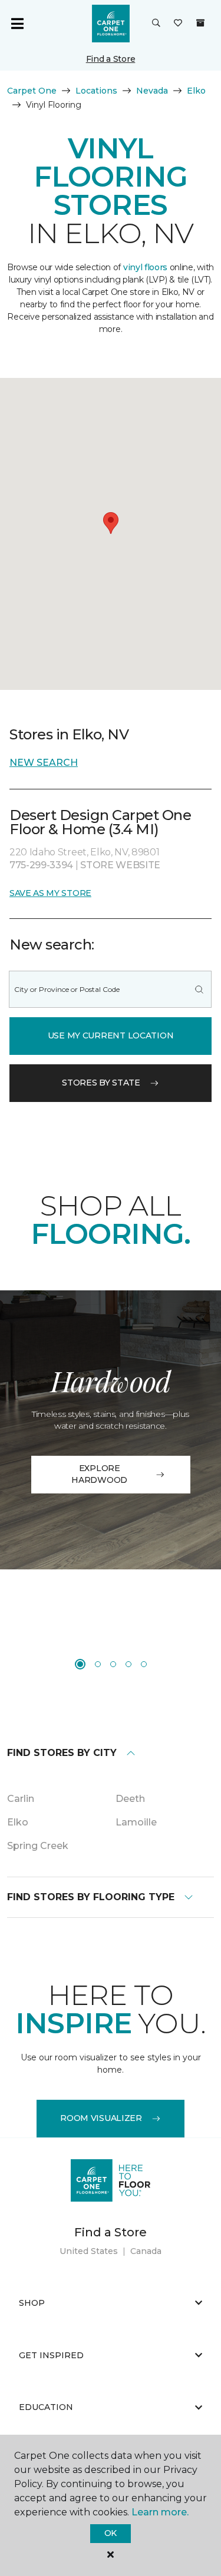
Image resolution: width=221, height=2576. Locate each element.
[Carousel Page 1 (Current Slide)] (80, 1664)
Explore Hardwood (99, 1474)
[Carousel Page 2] (98, 1664)
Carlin (21, 1799)
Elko (196, 91)
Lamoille (136, 1822)
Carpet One (32, 91)
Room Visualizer (101, 2118)
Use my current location (111, 1035)
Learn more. (160, 2512)
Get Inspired (51, 2355)
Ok (111, 2533)
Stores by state (101, 1083)
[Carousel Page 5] (144, 1664)
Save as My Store (50, 893)
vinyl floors (145, 267)
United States (89, 2251)
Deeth (130, 1799)
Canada (146, 2251)
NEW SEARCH (44, 763)
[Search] (199, 989)
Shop (32, 2303)
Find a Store (111, 59)
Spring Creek (38, 1846)
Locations (96, 91)
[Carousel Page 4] (128, 1664)
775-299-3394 (42, 865)
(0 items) (200, 23)
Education (46, 2407)
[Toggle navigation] (17, 24)
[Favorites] (178, 24)
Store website (120, 865)
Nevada (152, 91)
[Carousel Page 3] (113, 1664)
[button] (156, 24)
